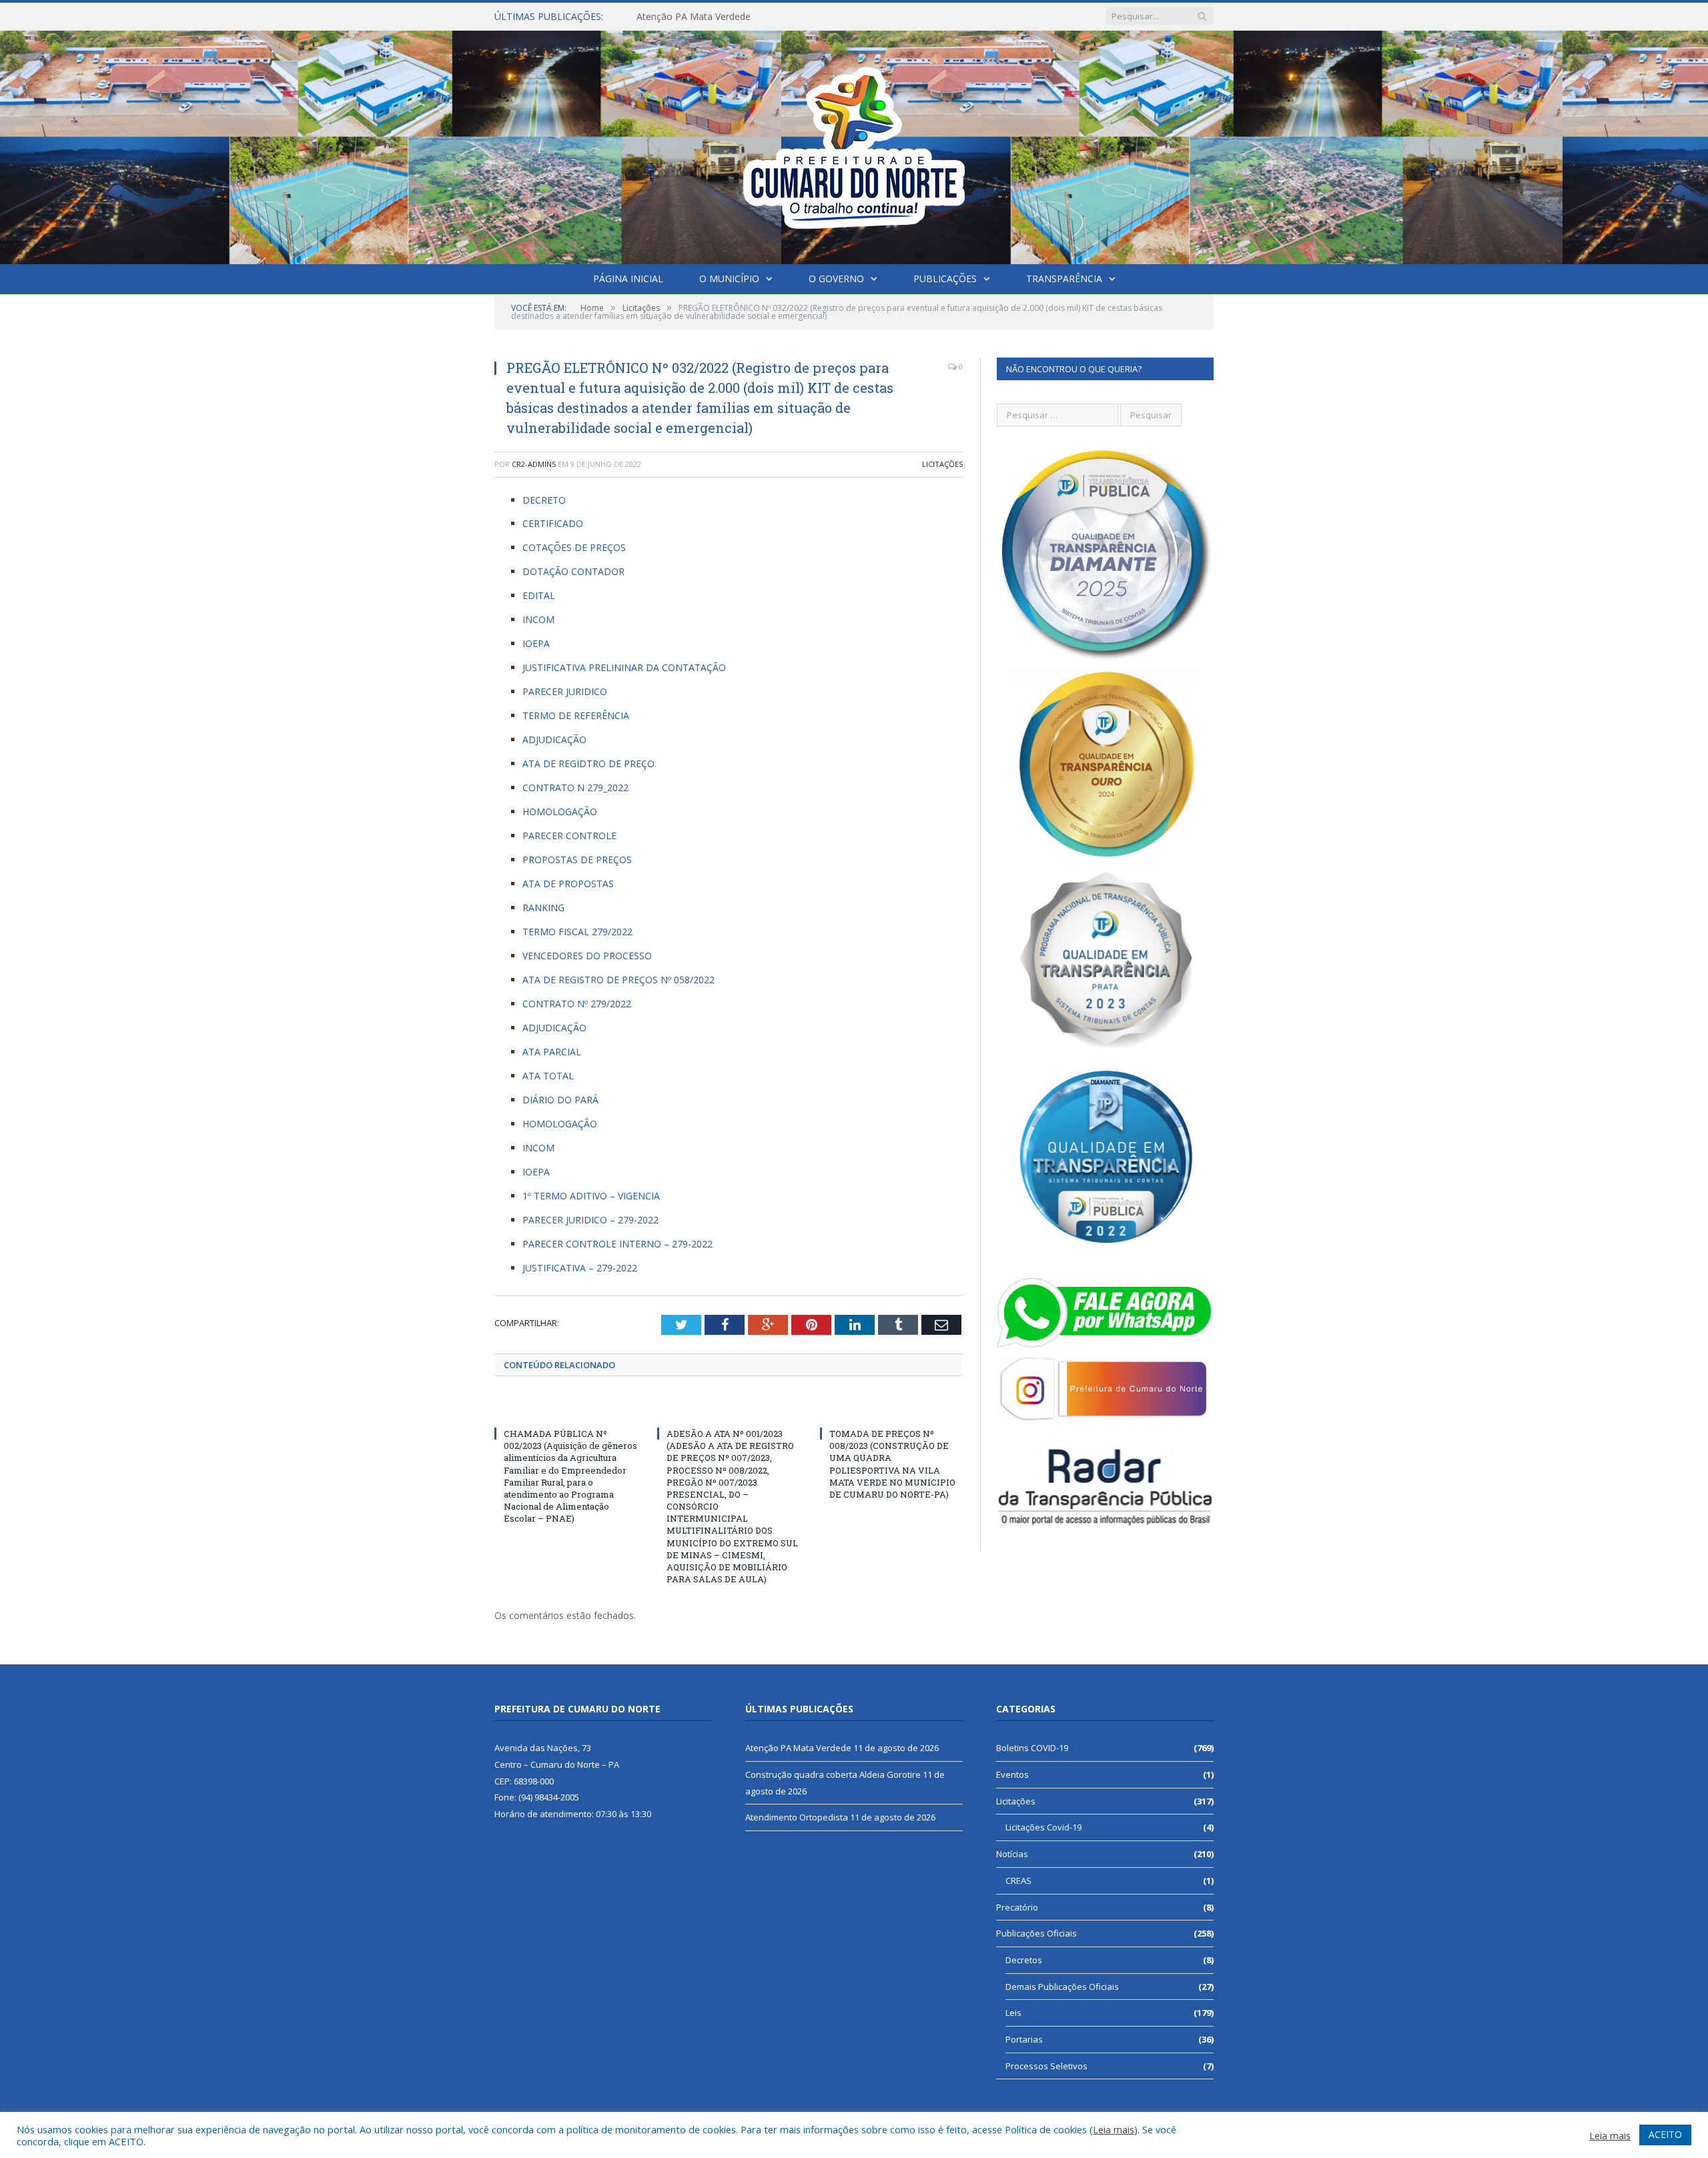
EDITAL (539, 595)
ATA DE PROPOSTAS (568, 884)
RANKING (543, 908)
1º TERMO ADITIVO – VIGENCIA (591, 1196)
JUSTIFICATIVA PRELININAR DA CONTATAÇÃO (624, 667)
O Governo (836, 279)
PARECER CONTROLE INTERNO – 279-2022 (617, 1244)
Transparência (1064, 279)
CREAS (1018, 1880)
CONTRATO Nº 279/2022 (577, 1004)
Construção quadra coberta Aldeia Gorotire (730, 17)
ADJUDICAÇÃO (554, 739)
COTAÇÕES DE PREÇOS (574, 547)
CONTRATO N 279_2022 (575, 787)
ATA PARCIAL (552, 1052)
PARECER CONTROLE (569, 836)
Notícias (1012, 1854)
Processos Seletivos (1046, 2066)
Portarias (1024, 2039)
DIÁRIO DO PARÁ (560, 1100)
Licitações (942, 464)
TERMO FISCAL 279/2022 (577, 932)
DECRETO (544, 500)
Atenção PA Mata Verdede (798, 1748)
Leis (1013, 2013)
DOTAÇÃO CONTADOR (573, 571)
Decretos (1024, 1960)
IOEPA (536, 643)
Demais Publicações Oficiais (1062, 1987)
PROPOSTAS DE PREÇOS (577, 860)
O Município (729, 279)
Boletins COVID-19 (1032, 1748)
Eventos (1012, 1774)
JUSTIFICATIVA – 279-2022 (580, 1268)
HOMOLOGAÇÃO (560, 812)
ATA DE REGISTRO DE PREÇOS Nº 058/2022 (618, 980)
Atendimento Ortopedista (797, 1817)
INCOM (538, 619)
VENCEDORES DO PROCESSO (587, 956)
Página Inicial (628, 279)
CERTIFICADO (553, 523)
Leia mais (1114, 2129)
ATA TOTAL (548, 1076)
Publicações (945, 279)
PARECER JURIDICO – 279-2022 (590, 1220)
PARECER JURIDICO (565, 691)
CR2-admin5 (534, 464)
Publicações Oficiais (1036, 1933)
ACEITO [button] (1665, 2134)
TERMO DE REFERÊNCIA (576, 715)
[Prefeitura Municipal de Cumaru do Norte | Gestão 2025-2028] (854, 144)
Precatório (1017, 1907)
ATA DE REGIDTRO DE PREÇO (588, 763)
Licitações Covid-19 (1043, 1827)
